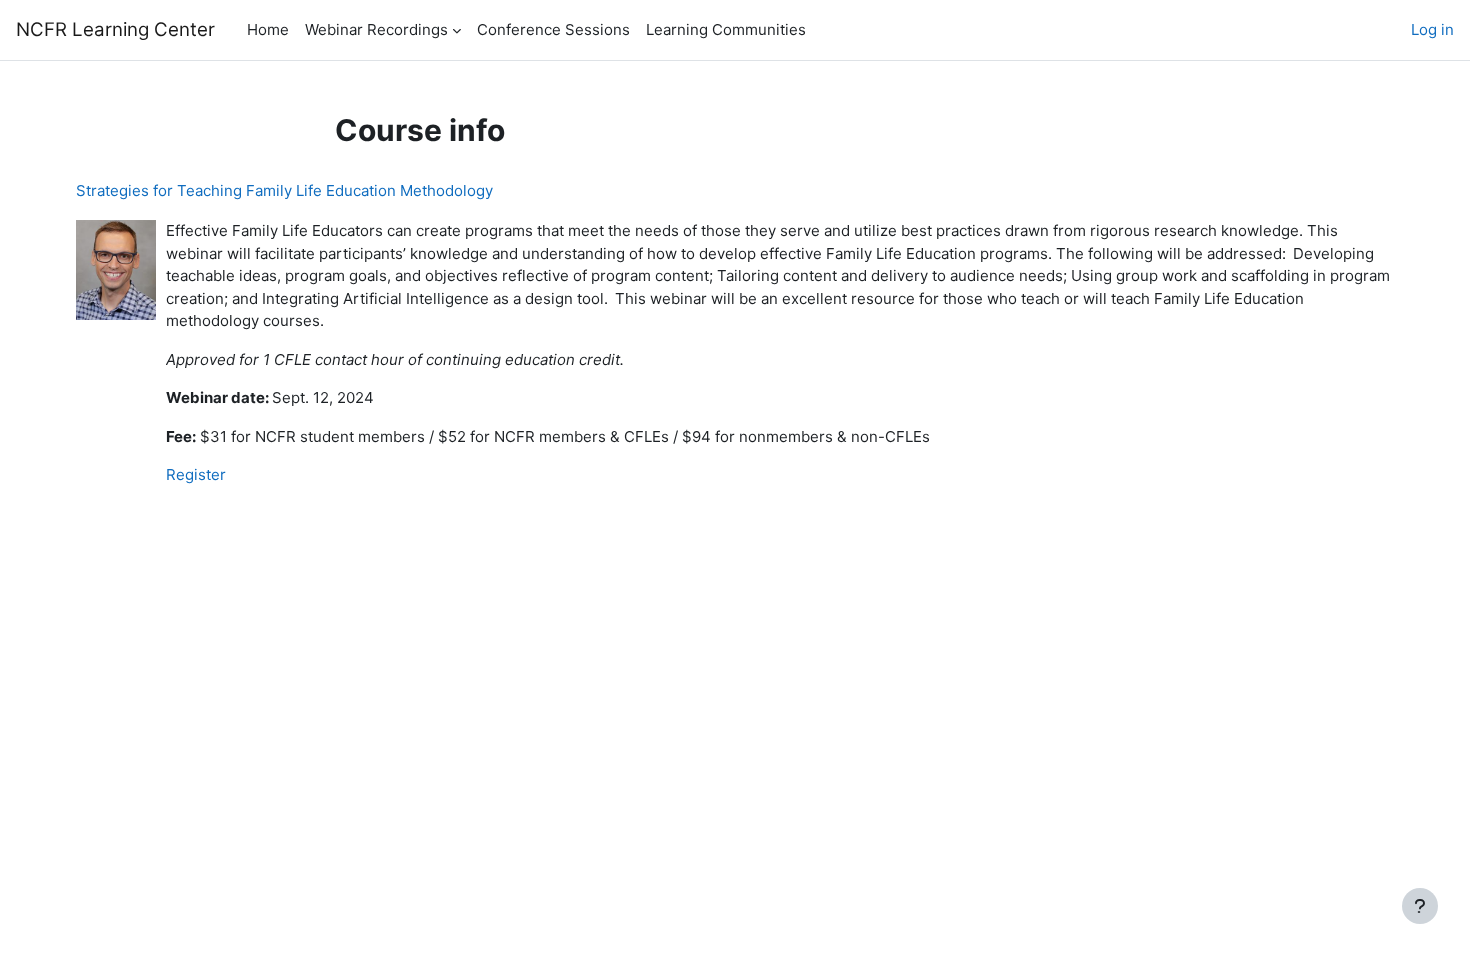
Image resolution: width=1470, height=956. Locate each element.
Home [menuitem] (268, 29)
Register (196, 474)
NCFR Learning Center (115, 29)
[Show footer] (1420, 906)
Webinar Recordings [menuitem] (376, 29)
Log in (1432, 29)
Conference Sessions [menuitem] (553, 29)
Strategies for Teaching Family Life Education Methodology (284, 190)
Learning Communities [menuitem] (726, 29)
